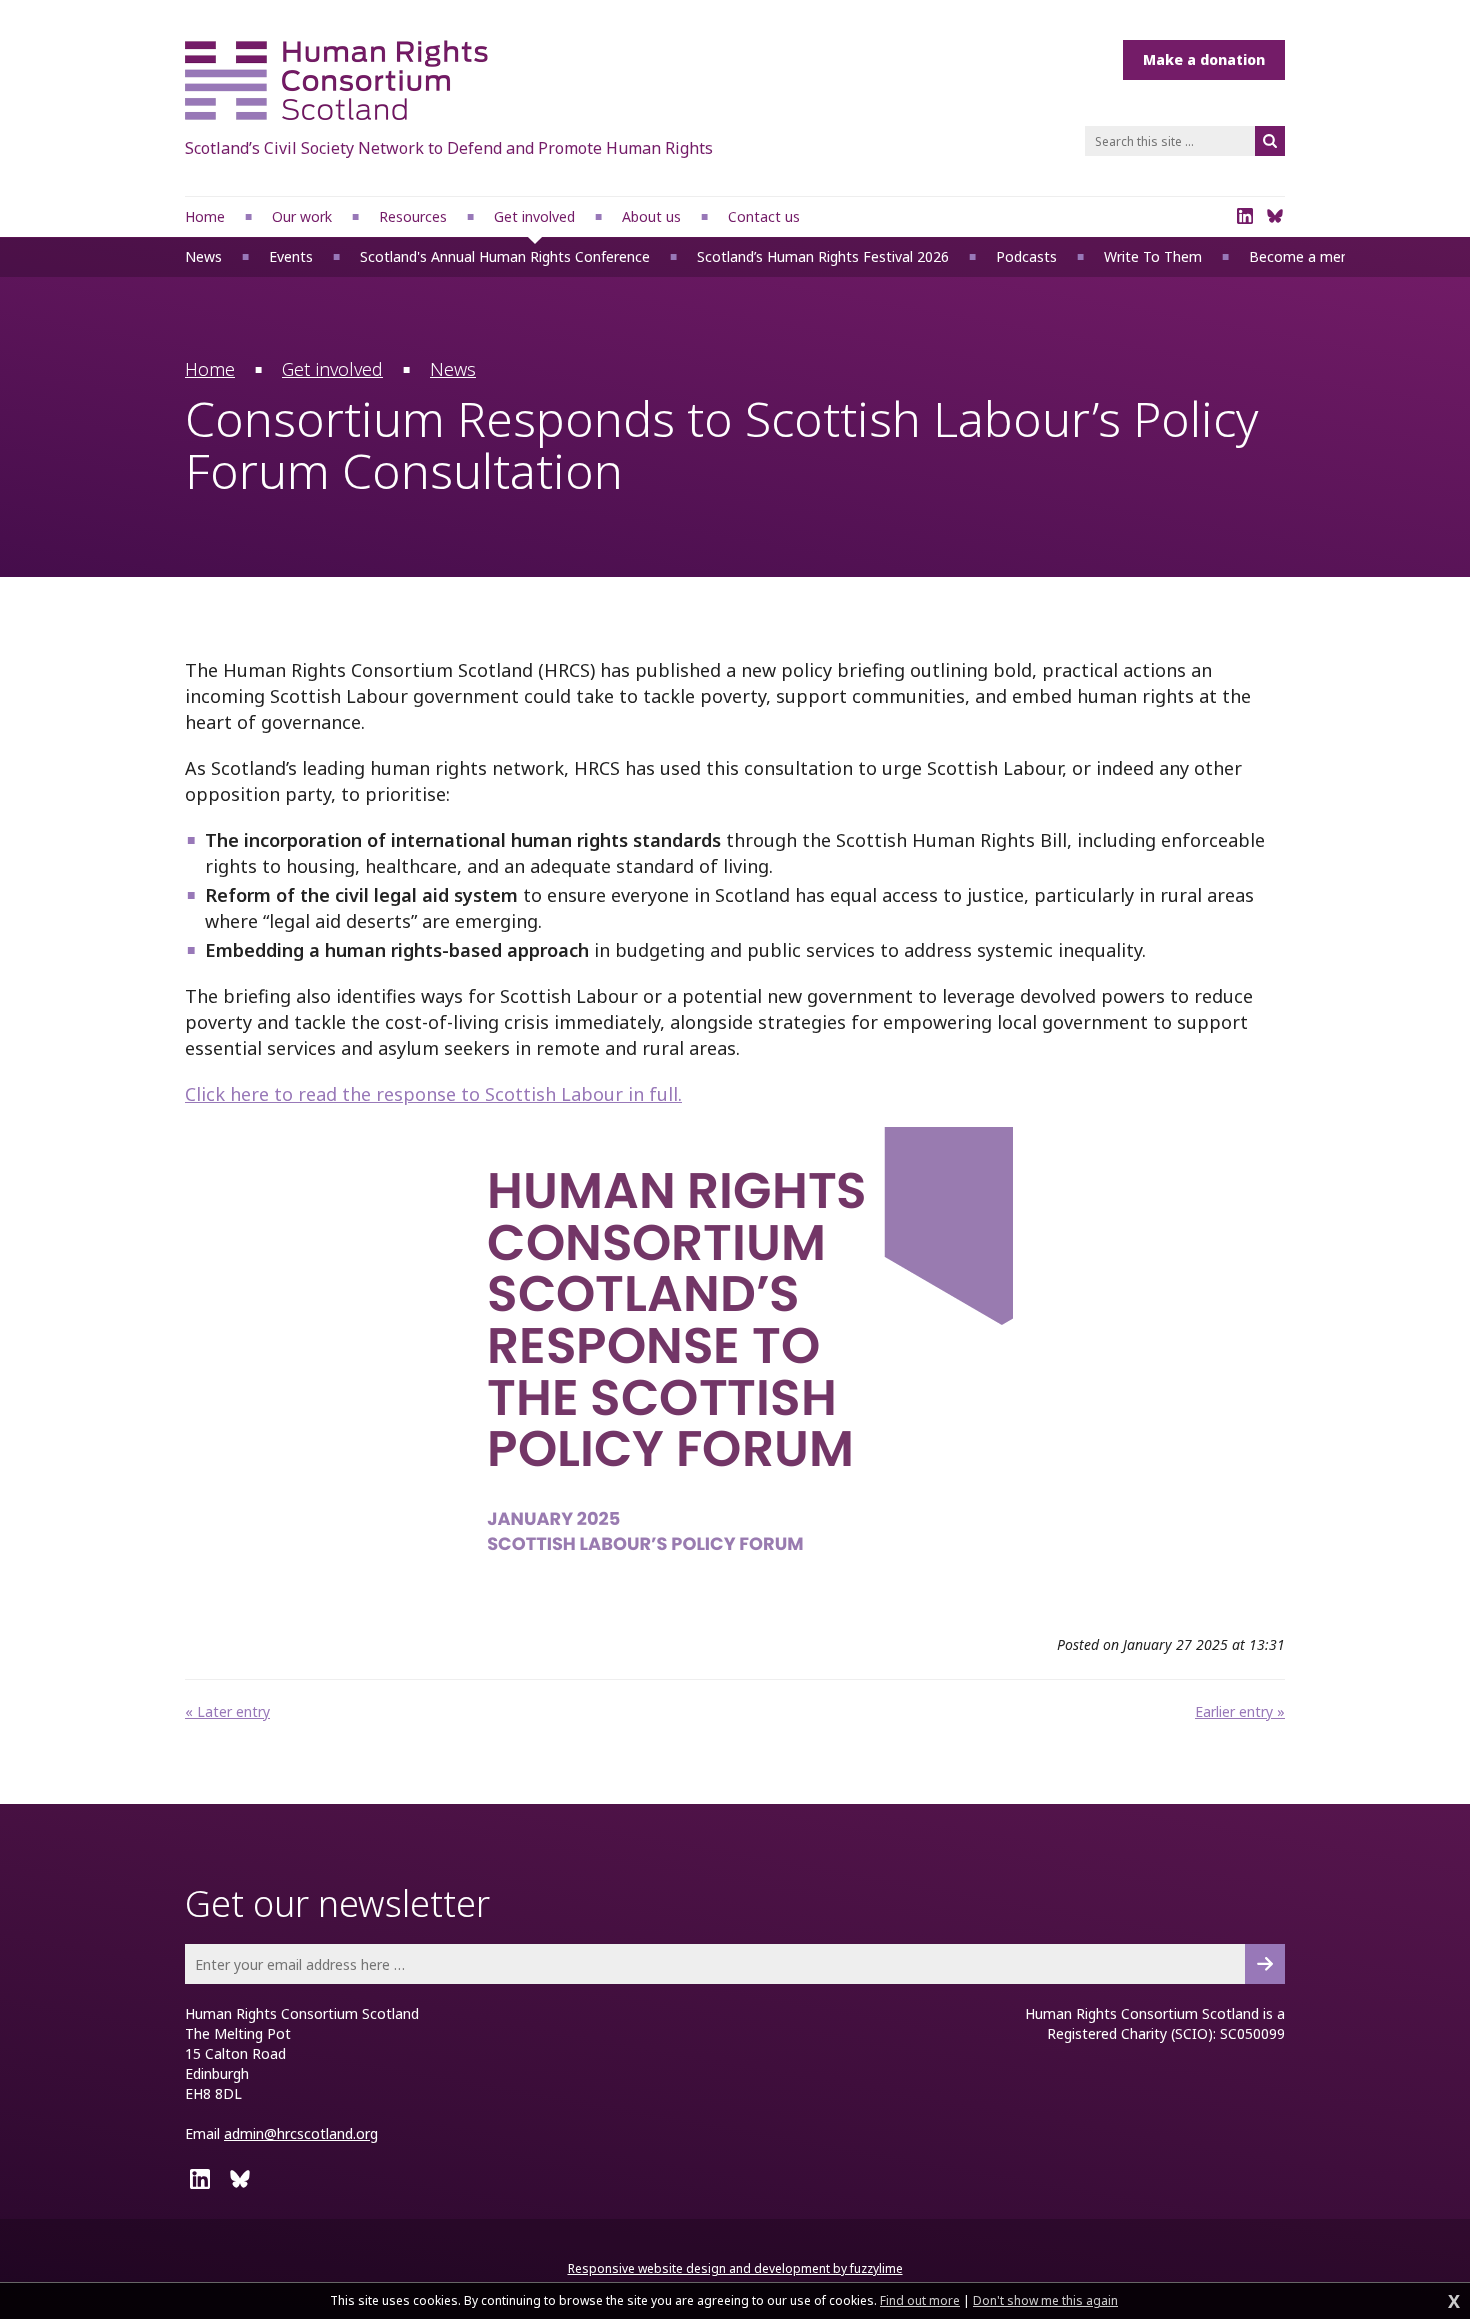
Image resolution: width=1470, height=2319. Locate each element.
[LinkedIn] (1245, 216)
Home (210, 369)
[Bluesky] (1275, 216)
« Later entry (227, 1711)
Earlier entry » (1240, 1711)
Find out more (920, 2301)
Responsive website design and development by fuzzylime (735, 2268)
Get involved (332, 369)
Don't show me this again (1045, 2301)
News (453, 369)
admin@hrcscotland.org (301, 2133)
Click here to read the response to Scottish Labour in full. (433, 1094)
